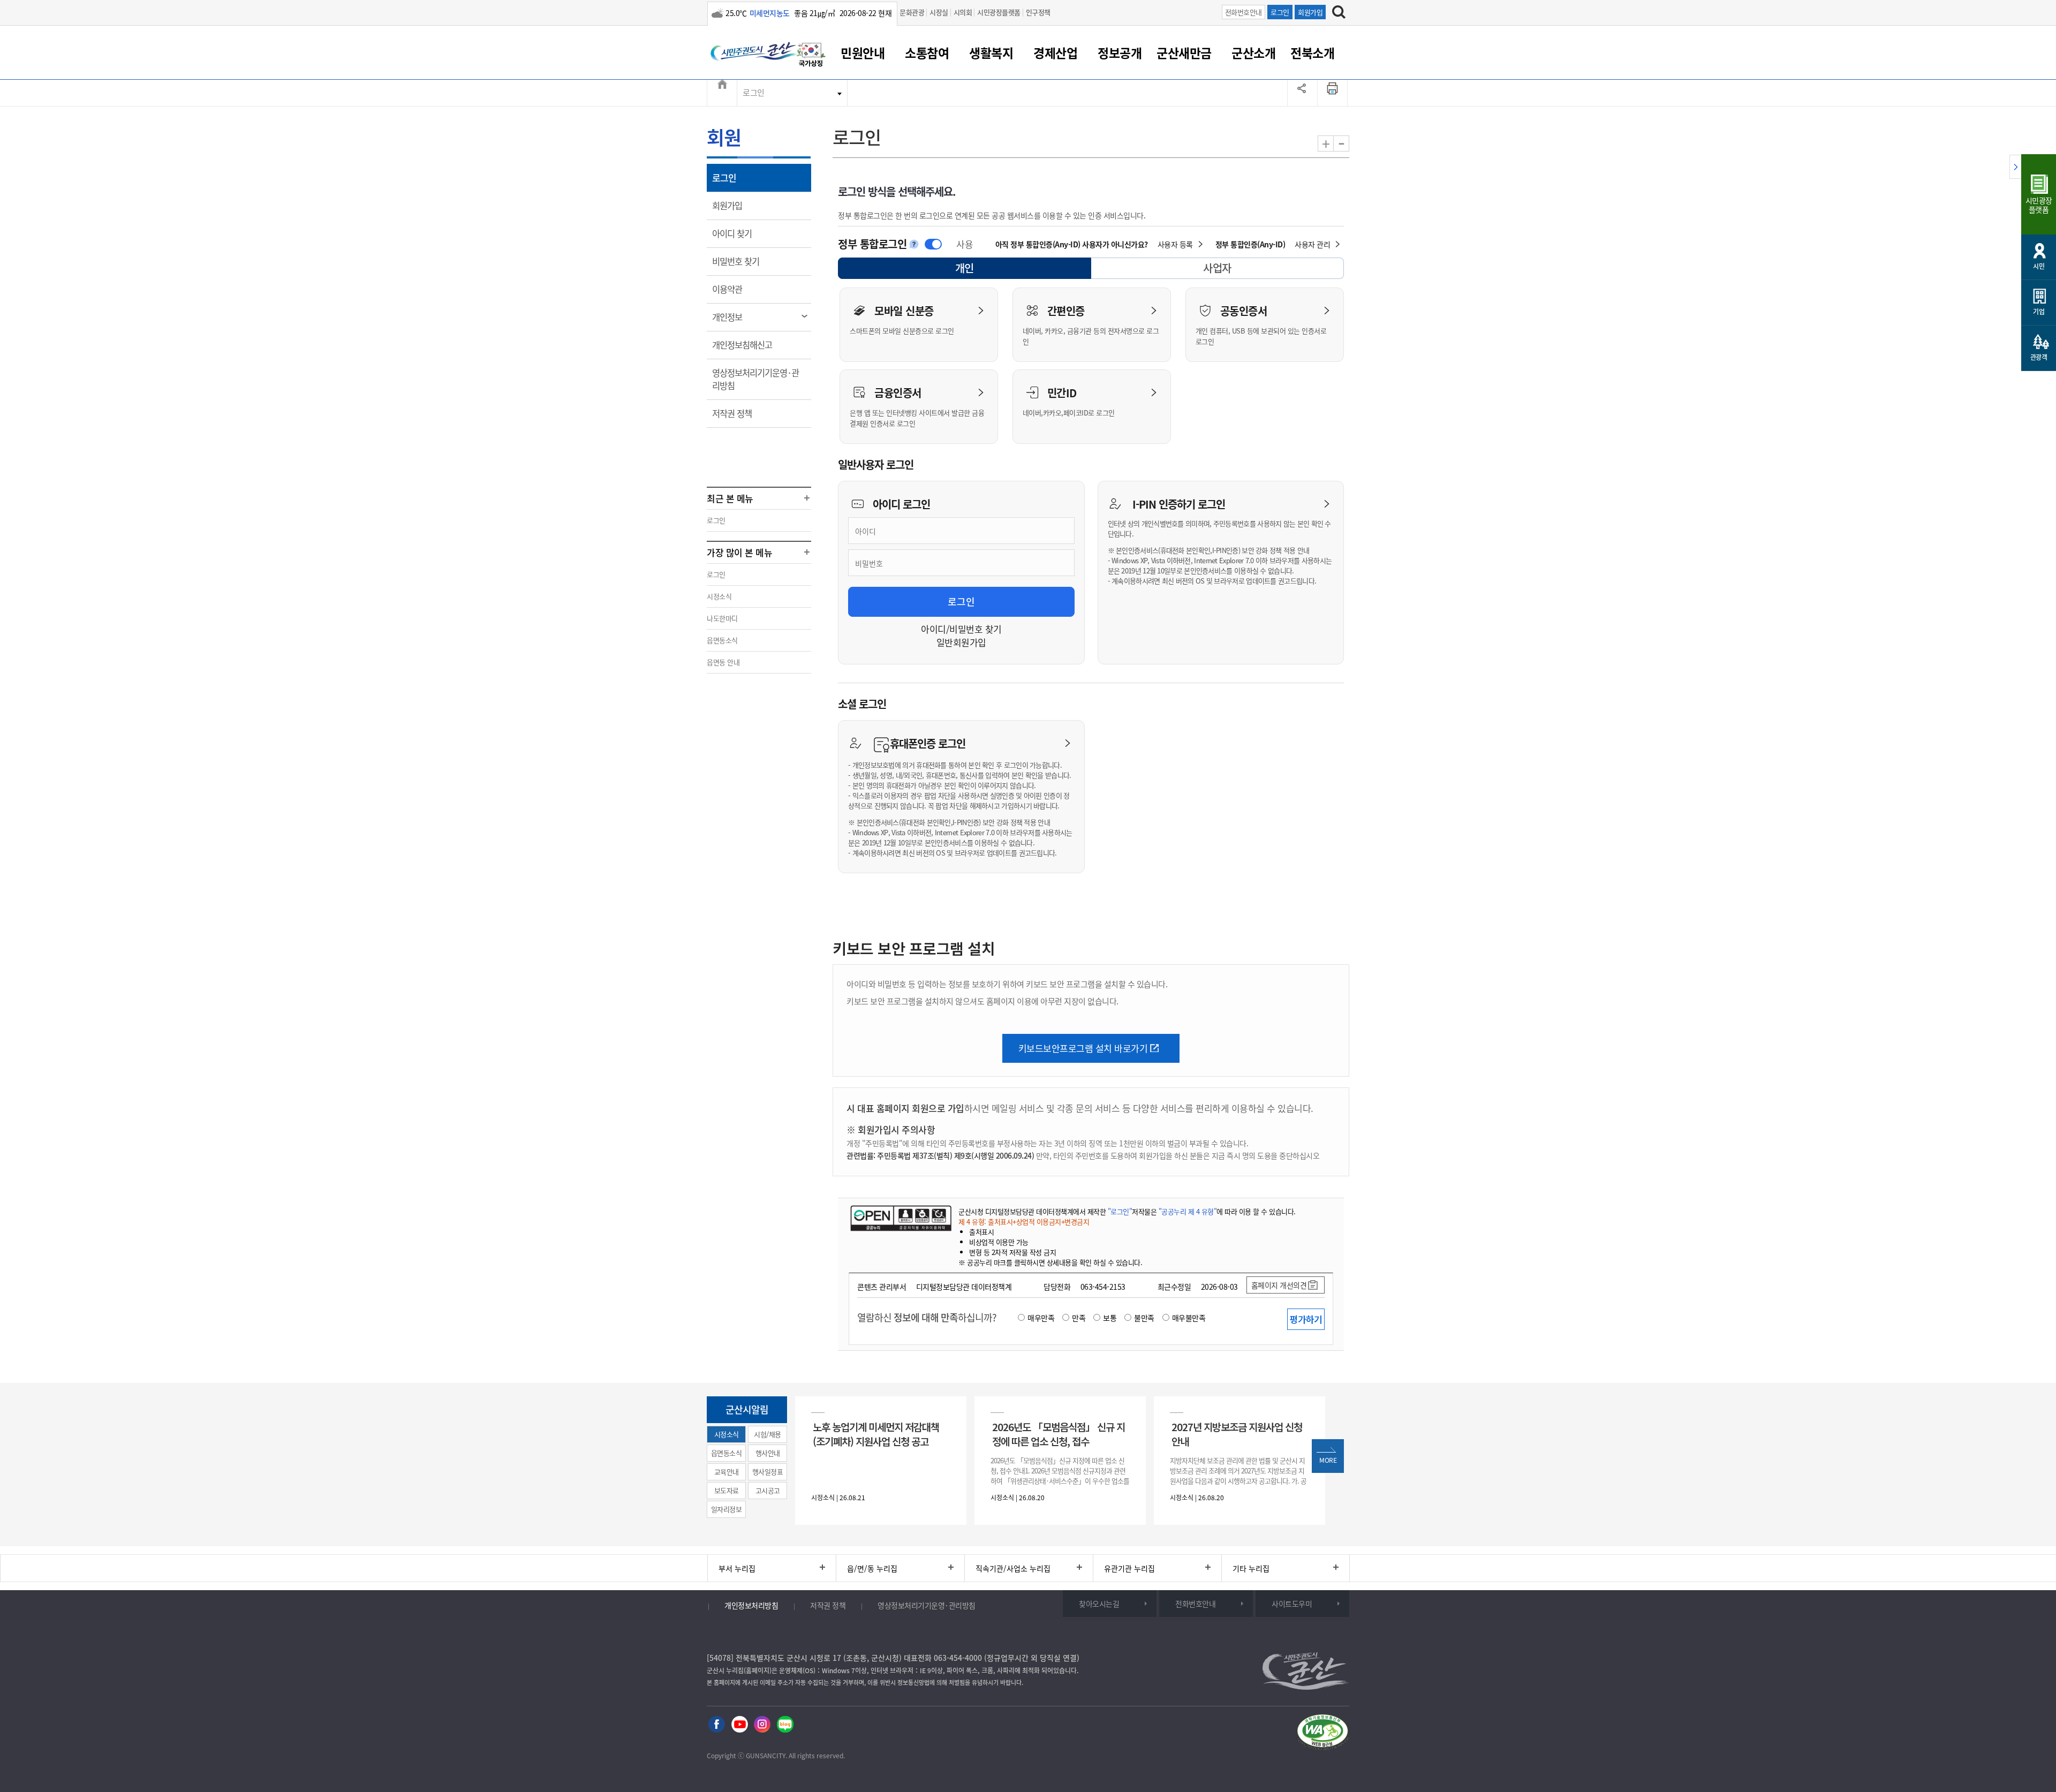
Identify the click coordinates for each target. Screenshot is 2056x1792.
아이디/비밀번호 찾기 (961, 629)
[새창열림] (811, 55)
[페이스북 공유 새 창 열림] (717, 1723)
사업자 (1217, 268)
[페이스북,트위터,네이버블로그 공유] (1302, 93)
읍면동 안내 (723, 662)
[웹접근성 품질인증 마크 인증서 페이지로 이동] (1322, 1733)
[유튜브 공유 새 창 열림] (740, 1723)
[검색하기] (1339, 12)
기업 (2039, 312)
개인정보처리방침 (751, 1605)
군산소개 (1253, 52)
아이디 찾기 (739, 233)
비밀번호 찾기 (743, 261)
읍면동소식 (722, 640)
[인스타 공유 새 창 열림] (762, 1723)
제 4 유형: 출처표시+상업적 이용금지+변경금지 (1024, 1222)
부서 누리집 (737, 1568)
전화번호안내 (1244, 12)
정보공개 (1120, 52)
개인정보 (734, 317)
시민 (2039, 266)
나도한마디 (722, 618)
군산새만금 (1184, 52)
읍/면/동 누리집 (872, 1568)
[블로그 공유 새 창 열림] (785, 1723)
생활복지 (991, 52)
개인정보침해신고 (749, 345)
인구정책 (1038, 12)
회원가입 (1310, 12)
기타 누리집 (1251, 1568)
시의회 (963, 12)
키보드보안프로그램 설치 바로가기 (1083, 1048)
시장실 (939, 12)
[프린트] (1333, 93)
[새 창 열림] (901, 1218)
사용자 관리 (1312, 244)
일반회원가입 (961, 642)
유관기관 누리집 (1129, 1568)
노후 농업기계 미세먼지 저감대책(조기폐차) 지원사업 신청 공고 (876, 1434)
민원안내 (863, 52)
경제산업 (1055, 52)
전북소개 (1312, 52)
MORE (1328, 1460)
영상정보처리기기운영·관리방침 (755, 379)
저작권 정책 (739, 413)
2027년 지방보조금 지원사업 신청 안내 (1237, 1434)
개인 (974, 270)
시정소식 (719, 596)
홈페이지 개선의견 (1279, 1285)
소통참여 (927, 52)
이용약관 (734, 289)
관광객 (2039, 357)
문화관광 (912, 12)
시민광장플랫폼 (999, 12)
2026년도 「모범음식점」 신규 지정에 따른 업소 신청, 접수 (1059, 1434)
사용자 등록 (1175, 244)
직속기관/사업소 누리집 (1013, 1568)
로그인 (1280, 12)
